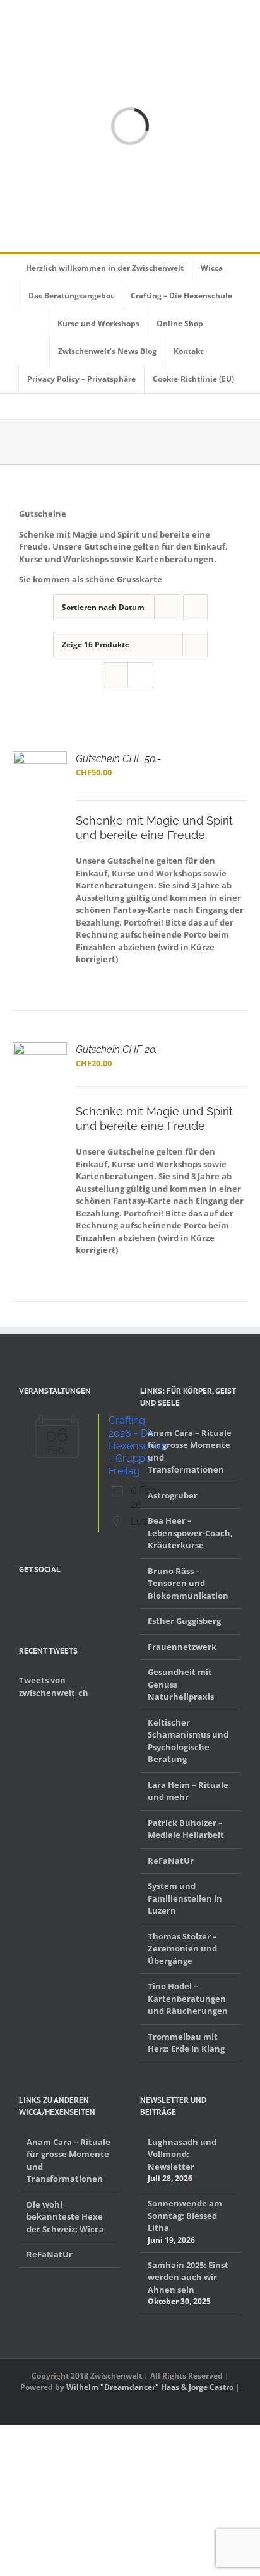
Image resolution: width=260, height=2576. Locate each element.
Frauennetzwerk (182, 1647)
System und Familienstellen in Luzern (185, 1898)
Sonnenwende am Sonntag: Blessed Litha (185, 2215)
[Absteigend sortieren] (195, 607)
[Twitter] (39, 1599)
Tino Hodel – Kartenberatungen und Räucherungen (188, 1998)
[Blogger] (72, 1599)
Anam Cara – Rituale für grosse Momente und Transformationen (190, 1451)
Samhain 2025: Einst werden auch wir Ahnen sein (188, 2277)
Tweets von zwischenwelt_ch (54, 1686)
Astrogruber (173, 1495)
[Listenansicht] (140, 675)
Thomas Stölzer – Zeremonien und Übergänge (182, 1949)
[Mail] (88, 1599)
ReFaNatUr (171, 1861)
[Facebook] (23, 1599)
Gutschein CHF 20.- (118, 1050)
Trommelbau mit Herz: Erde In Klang (186, 2043)
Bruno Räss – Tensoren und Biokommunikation (188, 1583)
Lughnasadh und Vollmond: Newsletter (182, 2154)
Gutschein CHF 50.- (118, 759)
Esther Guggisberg (184, 1621)
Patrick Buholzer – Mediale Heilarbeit (186, 1829)
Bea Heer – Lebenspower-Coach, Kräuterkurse (190, 1533)
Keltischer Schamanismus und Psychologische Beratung (188, 1741)
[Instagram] (56, 1599)
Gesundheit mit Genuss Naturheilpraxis (181, 1684)
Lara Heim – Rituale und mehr (188, 1791)
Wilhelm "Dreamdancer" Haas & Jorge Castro (150, 2387)
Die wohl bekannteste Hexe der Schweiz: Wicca (65, 2217)
